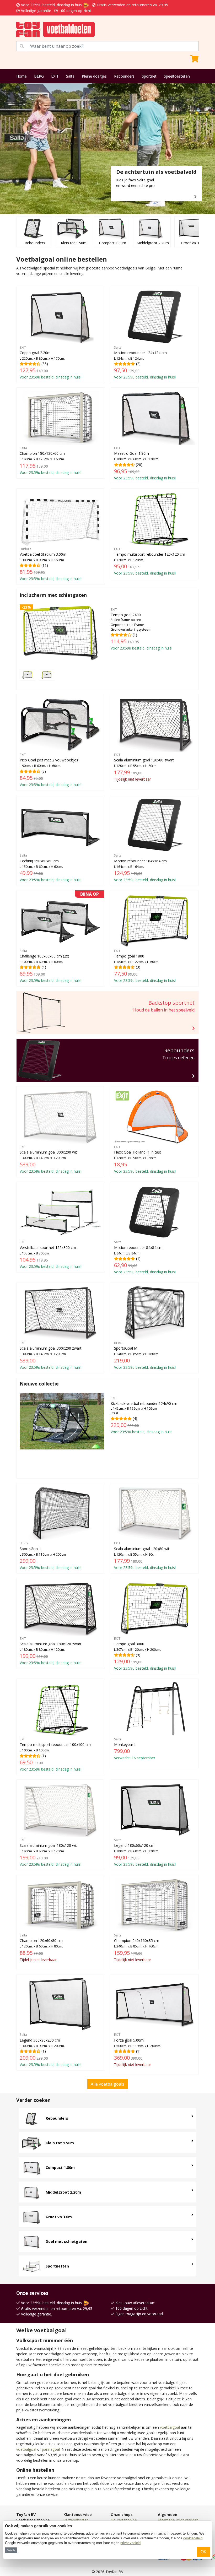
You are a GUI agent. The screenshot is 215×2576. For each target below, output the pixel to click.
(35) (50, 362)
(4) (144, 1415)
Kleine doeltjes (94, 76)
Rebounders (124, 76)
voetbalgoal (170, 2427)
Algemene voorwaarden (178, 2520)
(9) (145, 1654)
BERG (39, 76)
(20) (145, 463)
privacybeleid (130, 2543)
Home (21, 76)
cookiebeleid (193, 2538)
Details (11, 2550)
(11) (50, 564)
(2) (145, 362)
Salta (70, 76)
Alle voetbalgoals (107, 2084)
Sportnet (149, 76)
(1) (141, 629)
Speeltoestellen (177, 76)
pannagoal (51, 2449)
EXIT (55, 76)
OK (204, 2552)
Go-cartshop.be (124, 2520)
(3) (50, 770)
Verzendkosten (76, 2520)
